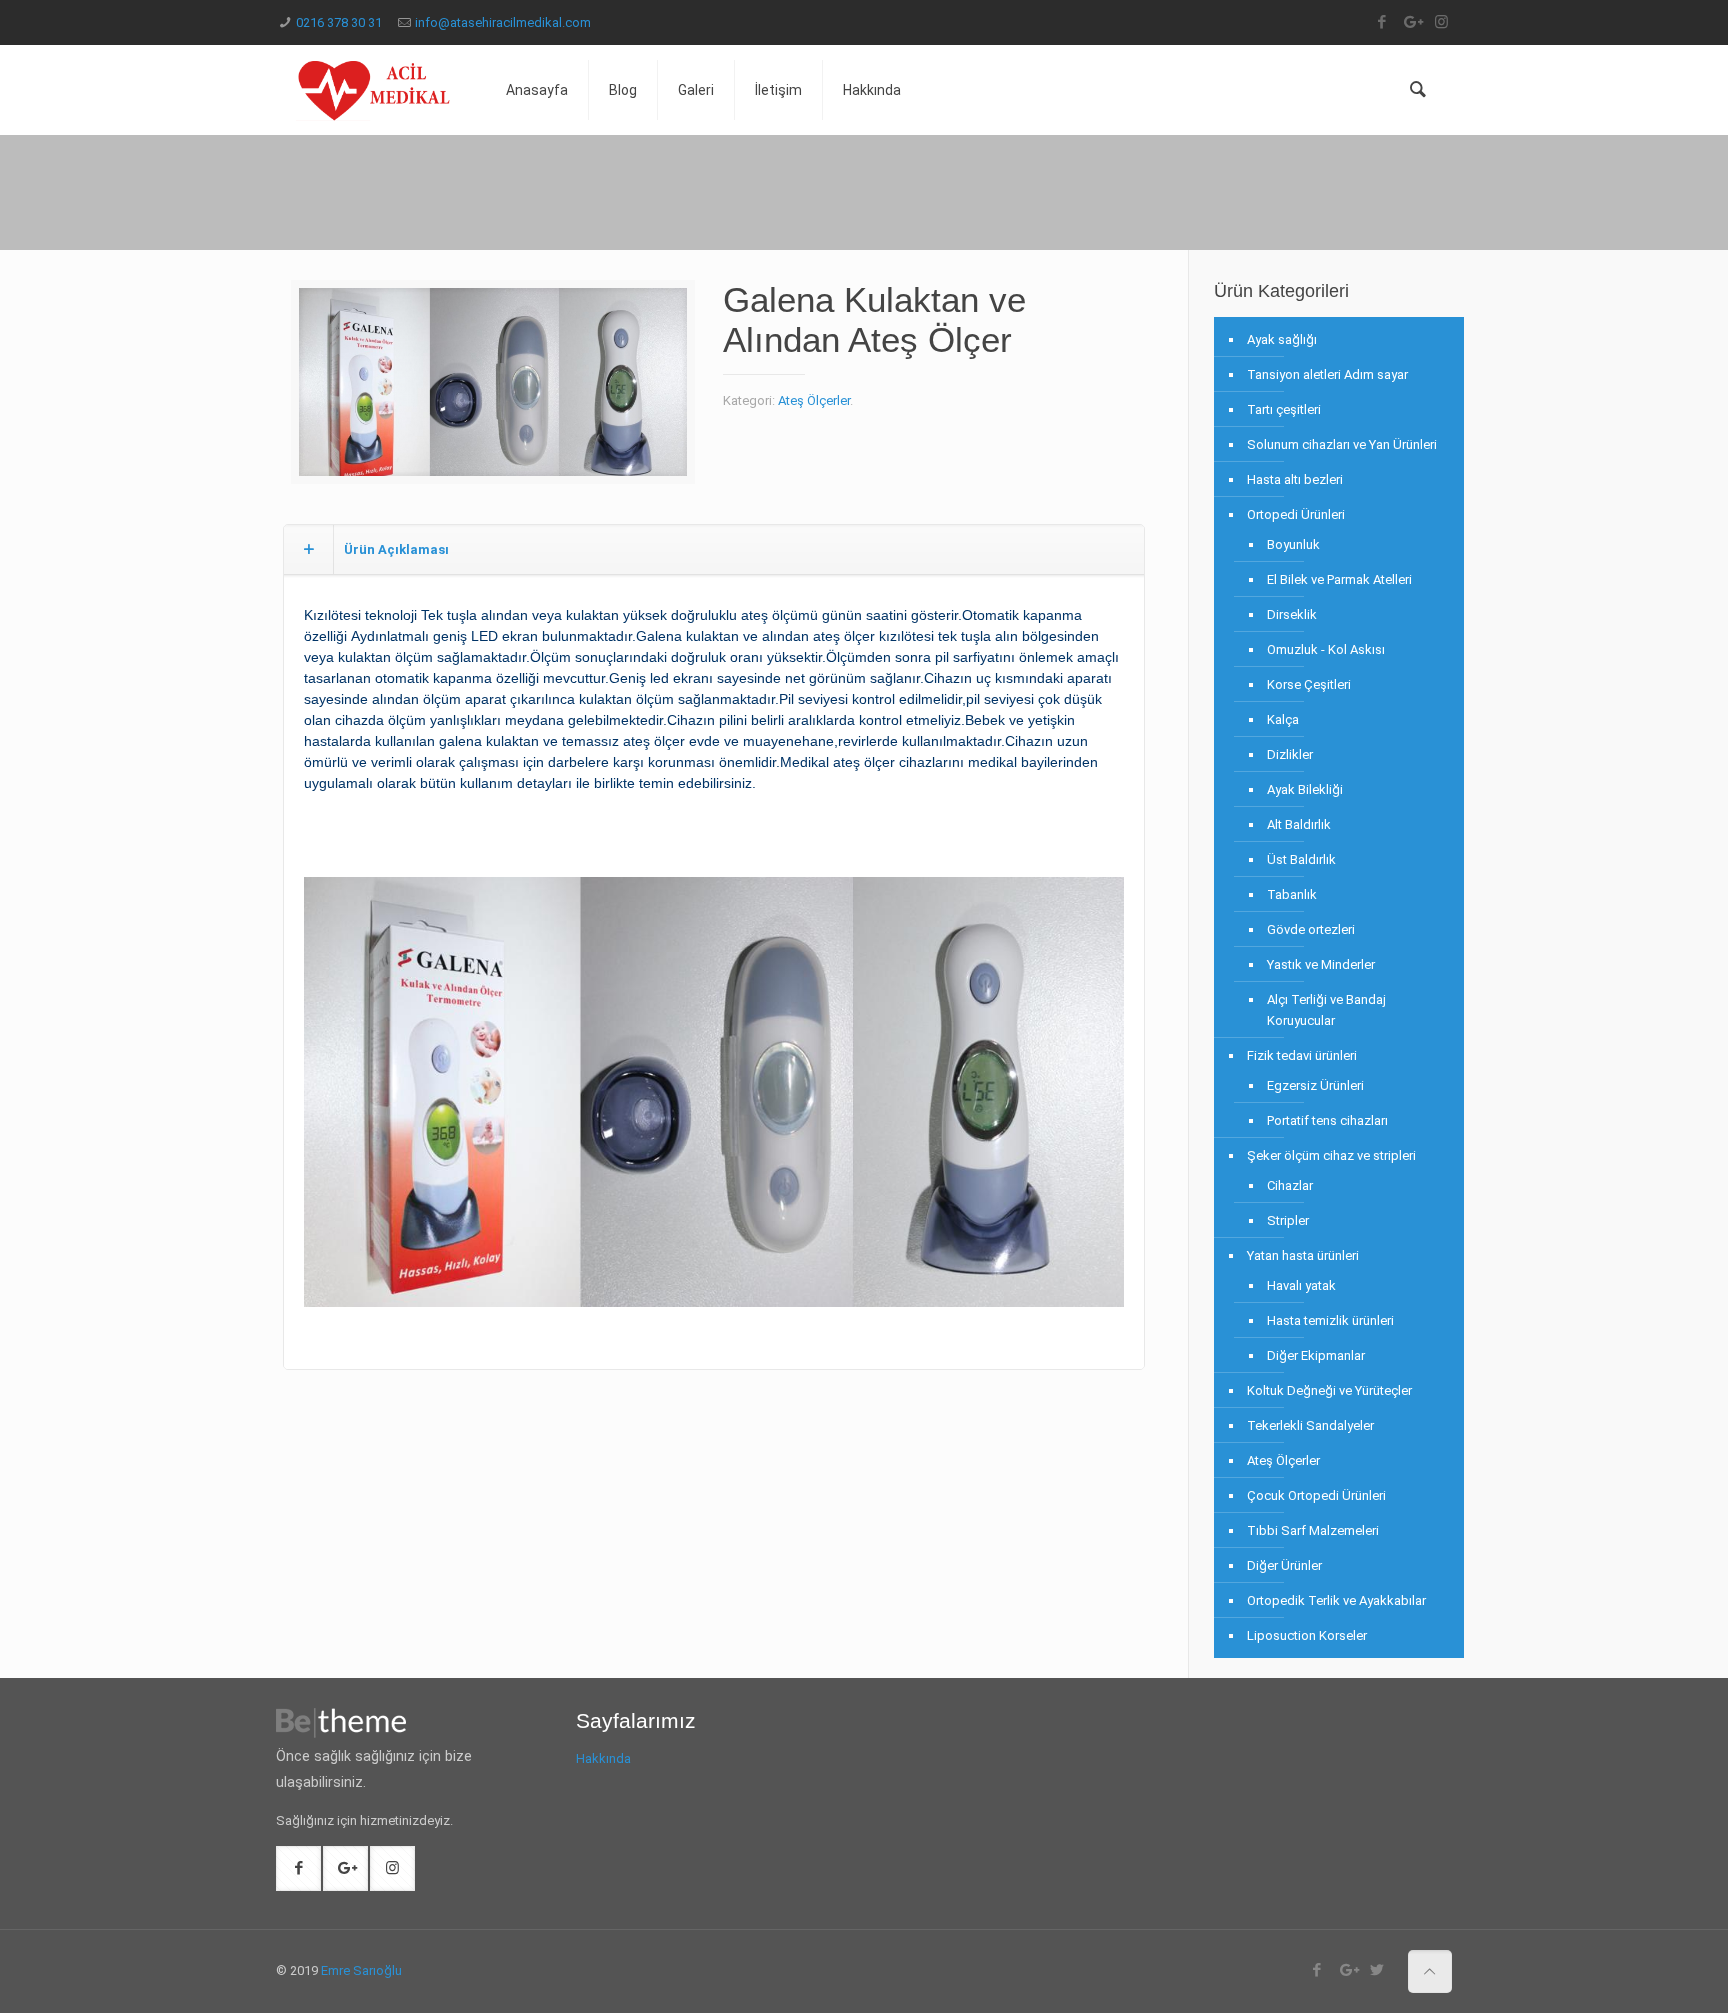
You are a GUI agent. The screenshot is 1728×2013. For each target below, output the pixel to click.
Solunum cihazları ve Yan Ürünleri (1342, 444)
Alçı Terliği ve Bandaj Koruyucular (1326, 1010)
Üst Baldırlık (1301, 859)
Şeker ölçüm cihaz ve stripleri (1331, 1155)
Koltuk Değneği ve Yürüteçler (1329, 1390)
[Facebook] (1381, 22)
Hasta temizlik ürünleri (1330, 1320)
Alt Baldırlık (1299, 824)
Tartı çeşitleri (1284, 409)
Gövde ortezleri (1311, 929)
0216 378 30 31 (339, 22)
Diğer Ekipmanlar (1316, 1355)
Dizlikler (1290, 754)
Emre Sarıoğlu (361, 1970)
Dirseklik (1292, 614)
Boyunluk (1293, 544)
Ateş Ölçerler (814, 400)
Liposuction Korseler (1307, 1635)
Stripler (1288, 1220)
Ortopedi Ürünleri (1296, 514)
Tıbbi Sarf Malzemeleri (1313, 1530)
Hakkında (603, 1758)
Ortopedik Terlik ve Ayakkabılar (1336, 1600)
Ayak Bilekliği (1305, 789)
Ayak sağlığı (1282, 339)
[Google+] (1411, 22)
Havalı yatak (1301, 1285)
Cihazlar (1290, 1185)
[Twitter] (1377, 1970)
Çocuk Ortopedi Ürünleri (1316, 1495)
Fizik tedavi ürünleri (1302, 1055)
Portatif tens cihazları (1327, 1120)
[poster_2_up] (493, 389)
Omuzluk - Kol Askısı (1326, 649)
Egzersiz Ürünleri (1315, 1085)
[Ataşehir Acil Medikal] (376, 90)
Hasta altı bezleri (1295, 479)
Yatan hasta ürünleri (1303, 1255)
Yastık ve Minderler (1321, 964)
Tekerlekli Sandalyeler (1310, 1425)
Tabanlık (1292, 894)
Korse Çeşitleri (1309, 684)
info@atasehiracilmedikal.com (503, 22)
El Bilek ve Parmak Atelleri (1339, 579)
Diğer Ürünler (1284, 1565)
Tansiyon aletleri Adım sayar (1327, 374)
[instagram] (1441, 22)
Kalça (1283, 719)
